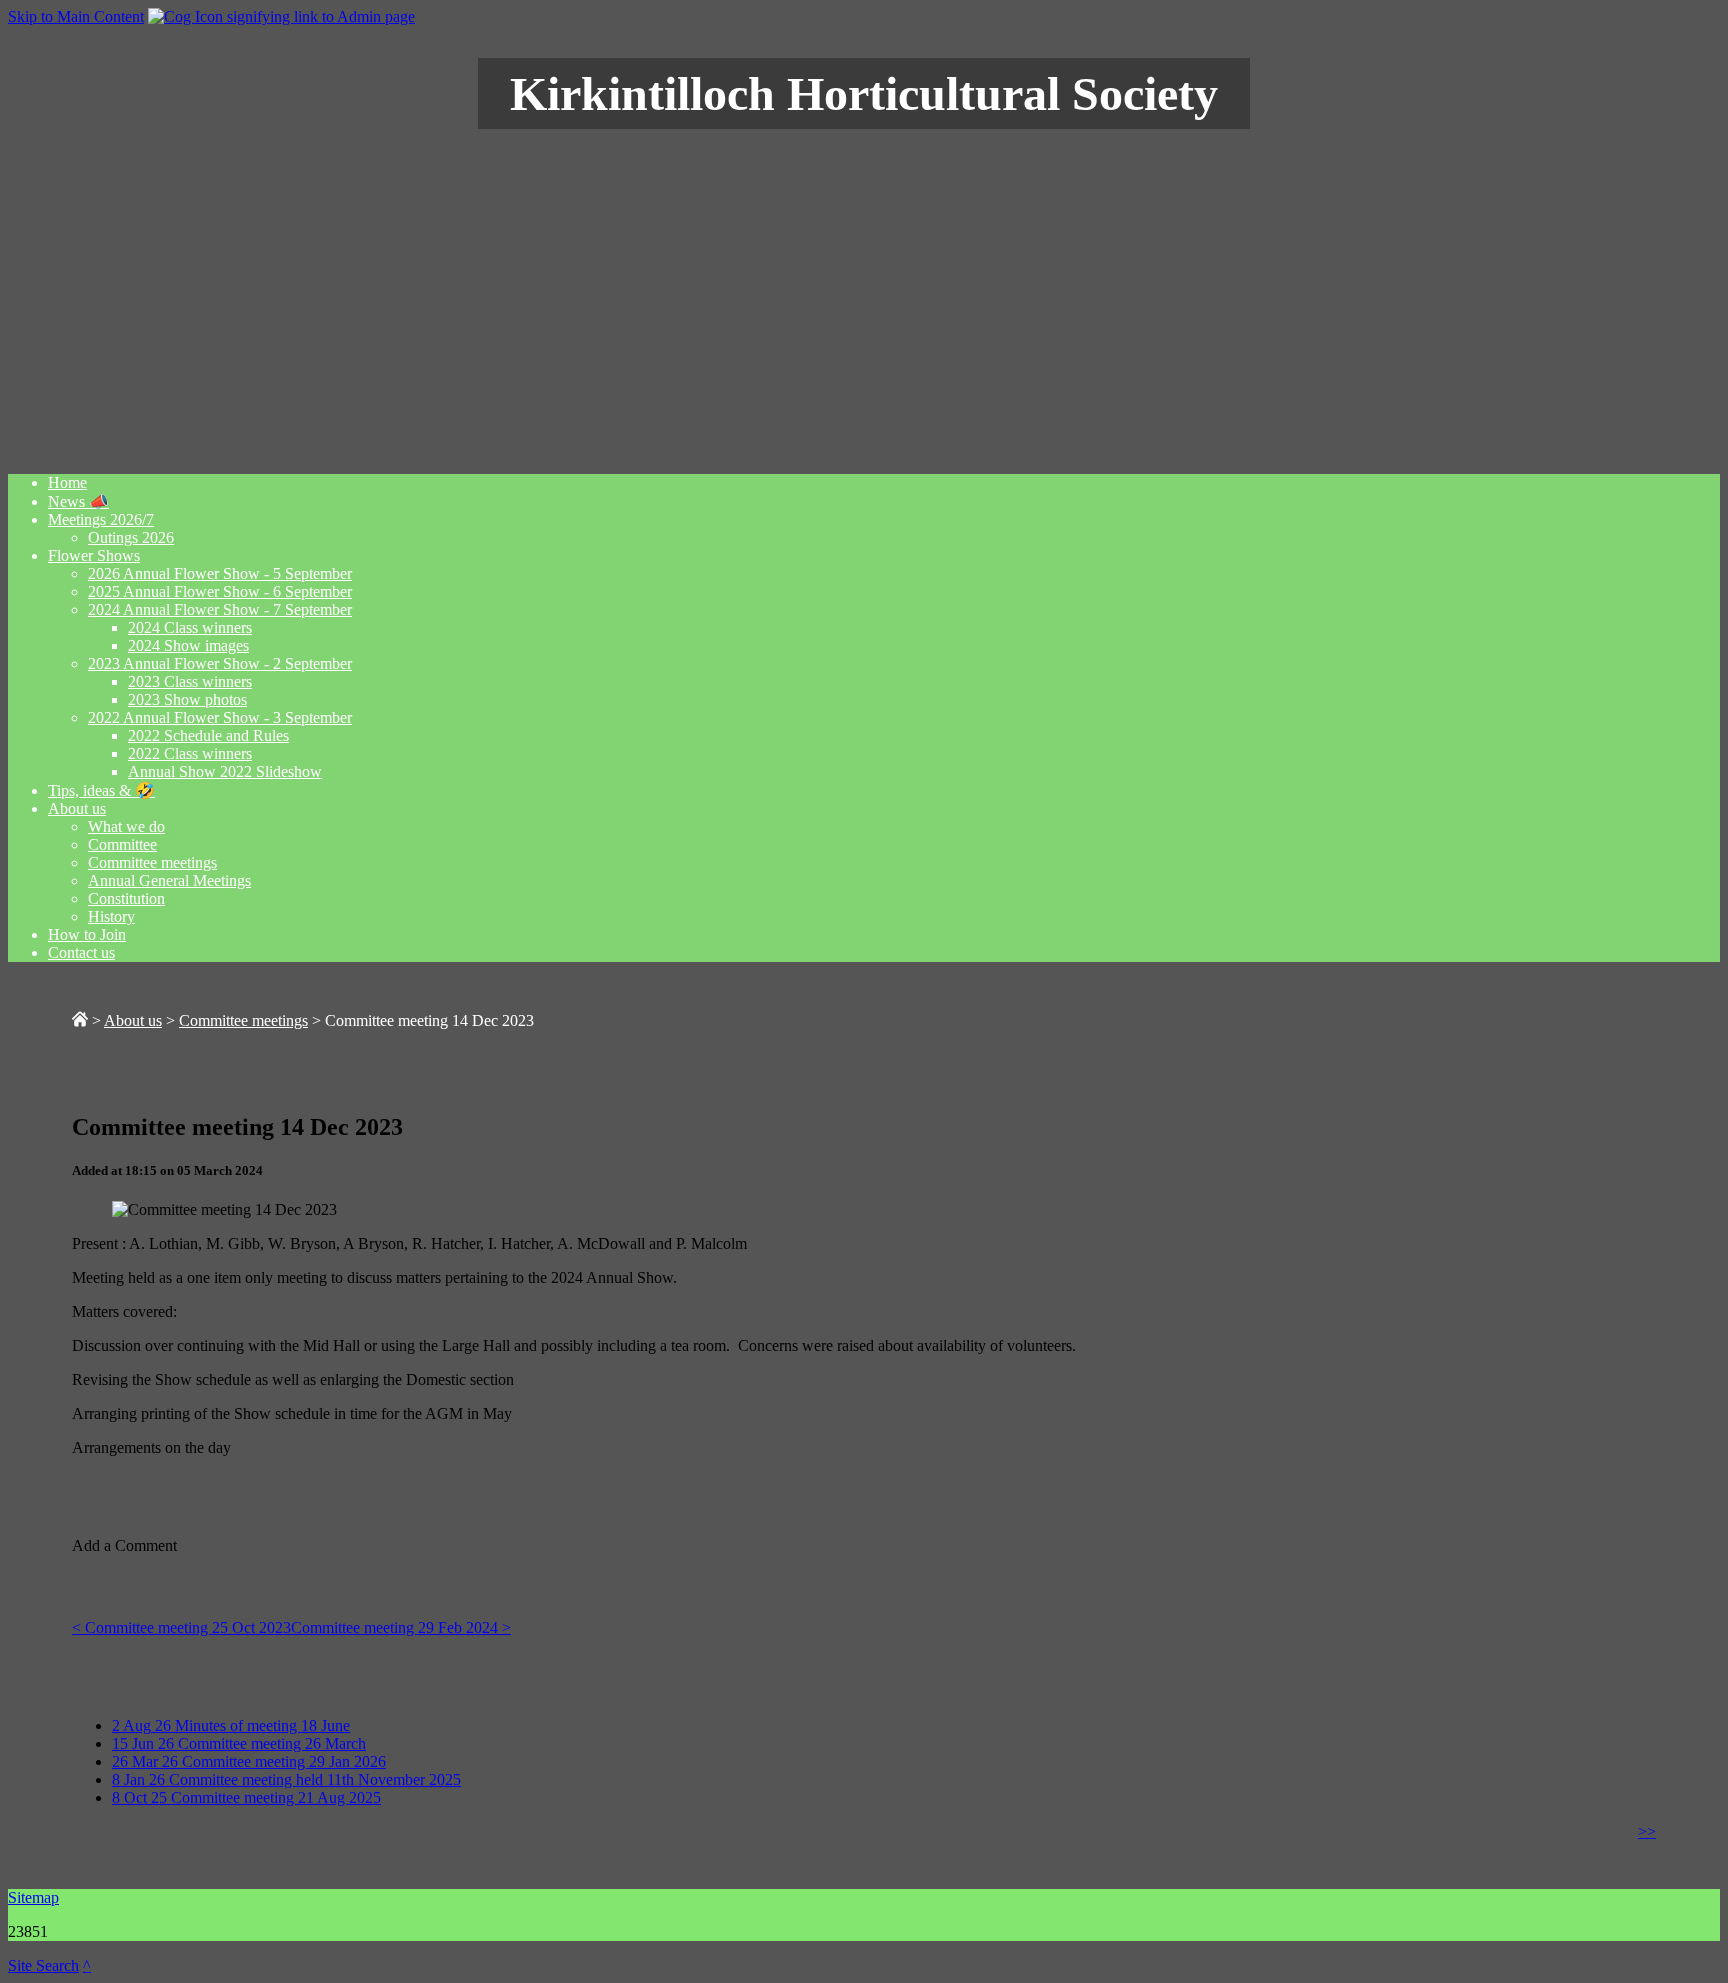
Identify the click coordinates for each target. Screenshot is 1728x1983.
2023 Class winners (190, 681)
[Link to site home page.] (80, 1020)
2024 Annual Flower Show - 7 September (220, 609)
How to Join (87, 934)
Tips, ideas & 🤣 (101, 790)
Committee (122, 844)
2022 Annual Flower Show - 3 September (220, 717)
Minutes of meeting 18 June (231, 1725)
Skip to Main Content (76, 16)
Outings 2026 (131, 537)
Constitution (126, 898)
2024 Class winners (190, 627)
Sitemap (33, 1897)
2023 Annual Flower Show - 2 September (220, 663)
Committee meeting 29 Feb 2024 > (401, 1627)
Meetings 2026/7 (101, 519)
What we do (126, 826)
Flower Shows (94, 555)
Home (67, 482)
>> (1647, 1831)
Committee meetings (152, 862)
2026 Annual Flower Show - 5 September (220, 573)
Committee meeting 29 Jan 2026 (249, 1761)
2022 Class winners (190, 753)
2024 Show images (188, 645)
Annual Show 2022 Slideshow (225, 771)
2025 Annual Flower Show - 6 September (220, 591)
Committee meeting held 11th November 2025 (286, 1779)
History (111, 916)
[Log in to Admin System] (281, 16)
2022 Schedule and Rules (208, 735)
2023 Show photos (187, 699)
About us (77, 808)
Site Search (43, 1965)
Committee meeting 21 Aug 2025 (246, 1797)
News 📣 (78, 501)
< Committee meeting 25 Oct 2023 (181, 1627)
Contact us (81, 952)
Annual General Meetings (169, 880)
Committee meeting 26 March (239, 1743)
